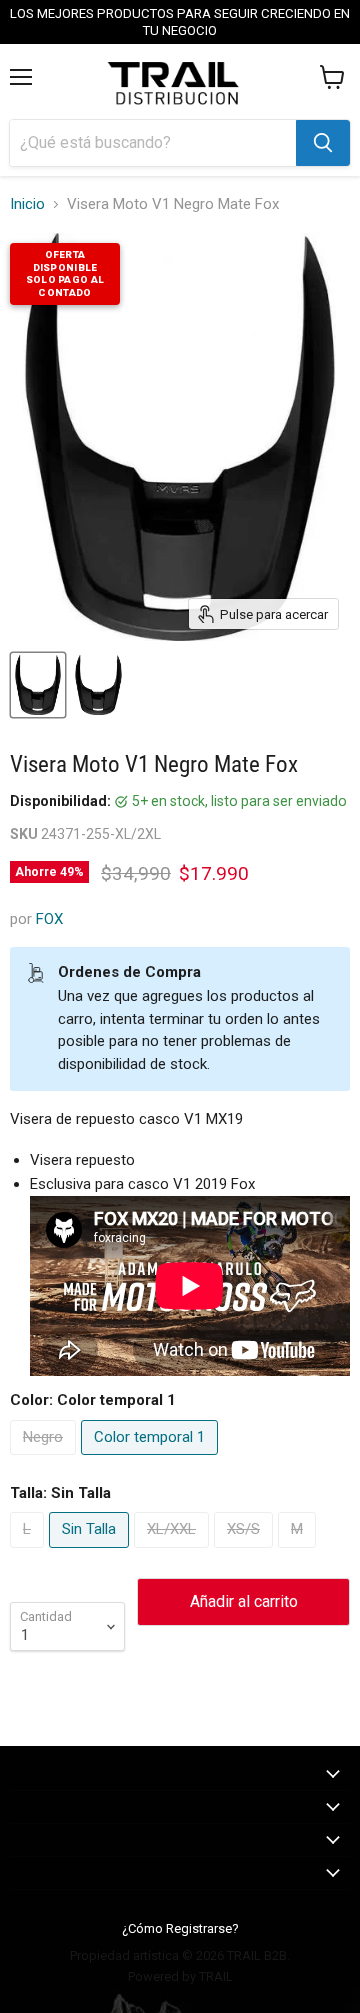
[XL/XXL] (174, 1553)
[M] (299, 1553)
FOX (49, 919)
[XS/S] (246, 1553)
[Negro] (45, 1460)
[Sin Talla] (91, 1553)
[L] (29, 1553)
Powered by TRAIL (180, 1976)
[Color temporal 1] (152, 1460)
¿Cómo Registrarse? (180, 1928)
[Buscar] (323, 143)
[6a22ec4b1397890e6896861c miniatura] (98, 685)
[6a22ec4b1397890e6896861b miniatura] (38, 685)
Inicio (27, 204)
